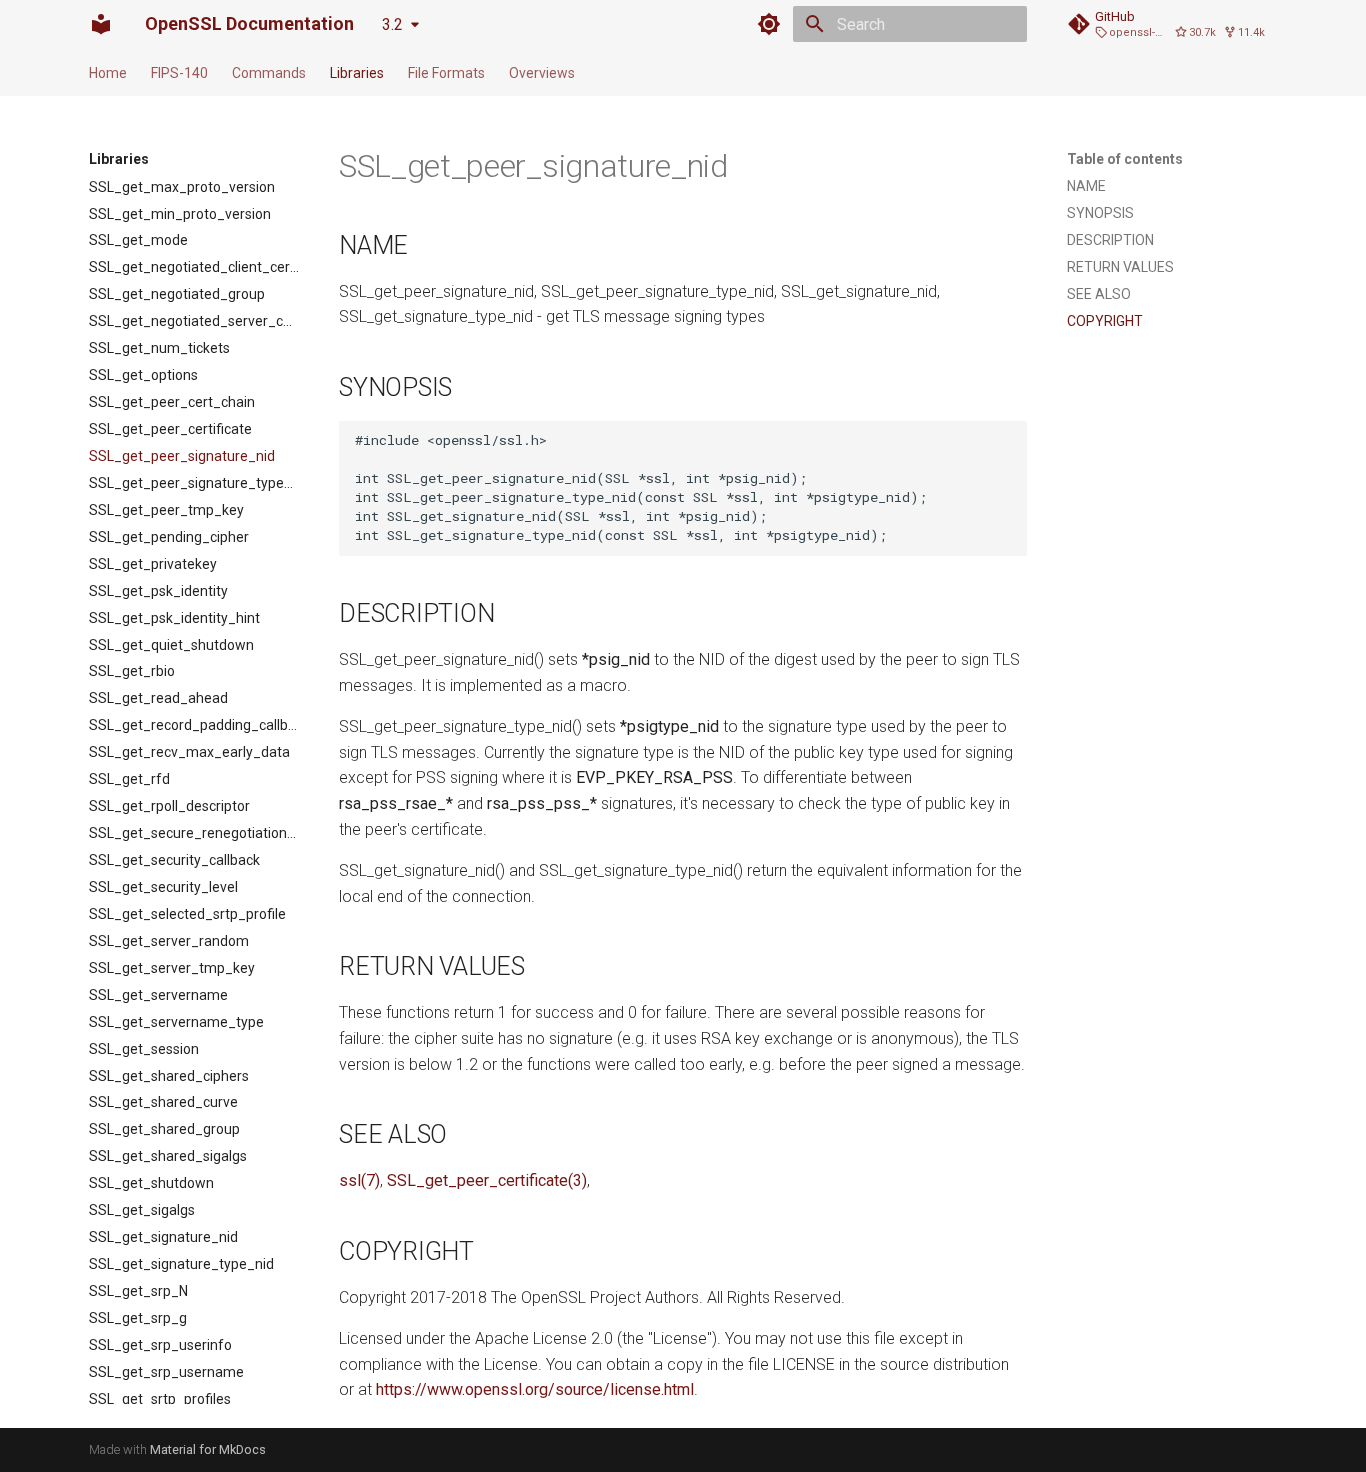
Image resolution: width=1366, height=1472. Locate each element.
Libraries (357, 73)
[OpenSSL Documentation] (101, 24)
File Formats (446, 73)
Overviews (542, 73)
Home (108, 73)
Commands (269, 73)
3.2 (392, 24)
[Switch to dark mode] (769, 24)
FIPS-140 (179, 73)
